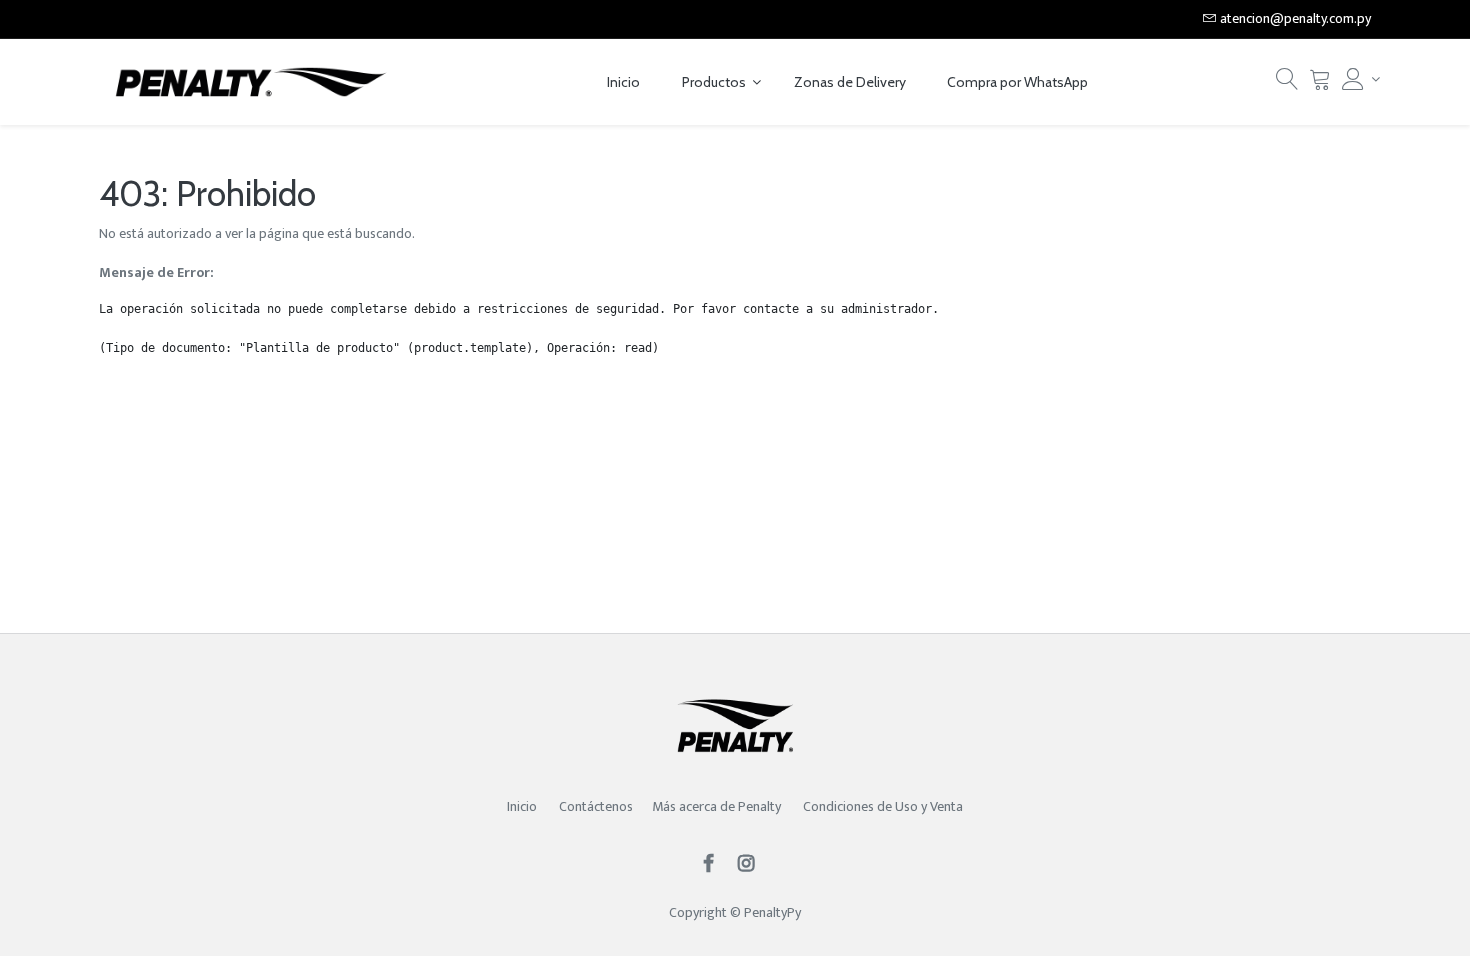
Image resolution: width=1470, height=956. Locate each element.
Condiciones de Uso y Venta (883, 806)
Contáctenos (596, 806)
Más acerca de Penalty (718, 806)
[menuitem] (623, 83)
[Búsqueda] (1287, 84)
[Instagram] (752, 865)
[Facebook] (715, 865)
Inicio (522, 806)
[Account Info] (1356, 79)
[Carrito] (1320, 84)
